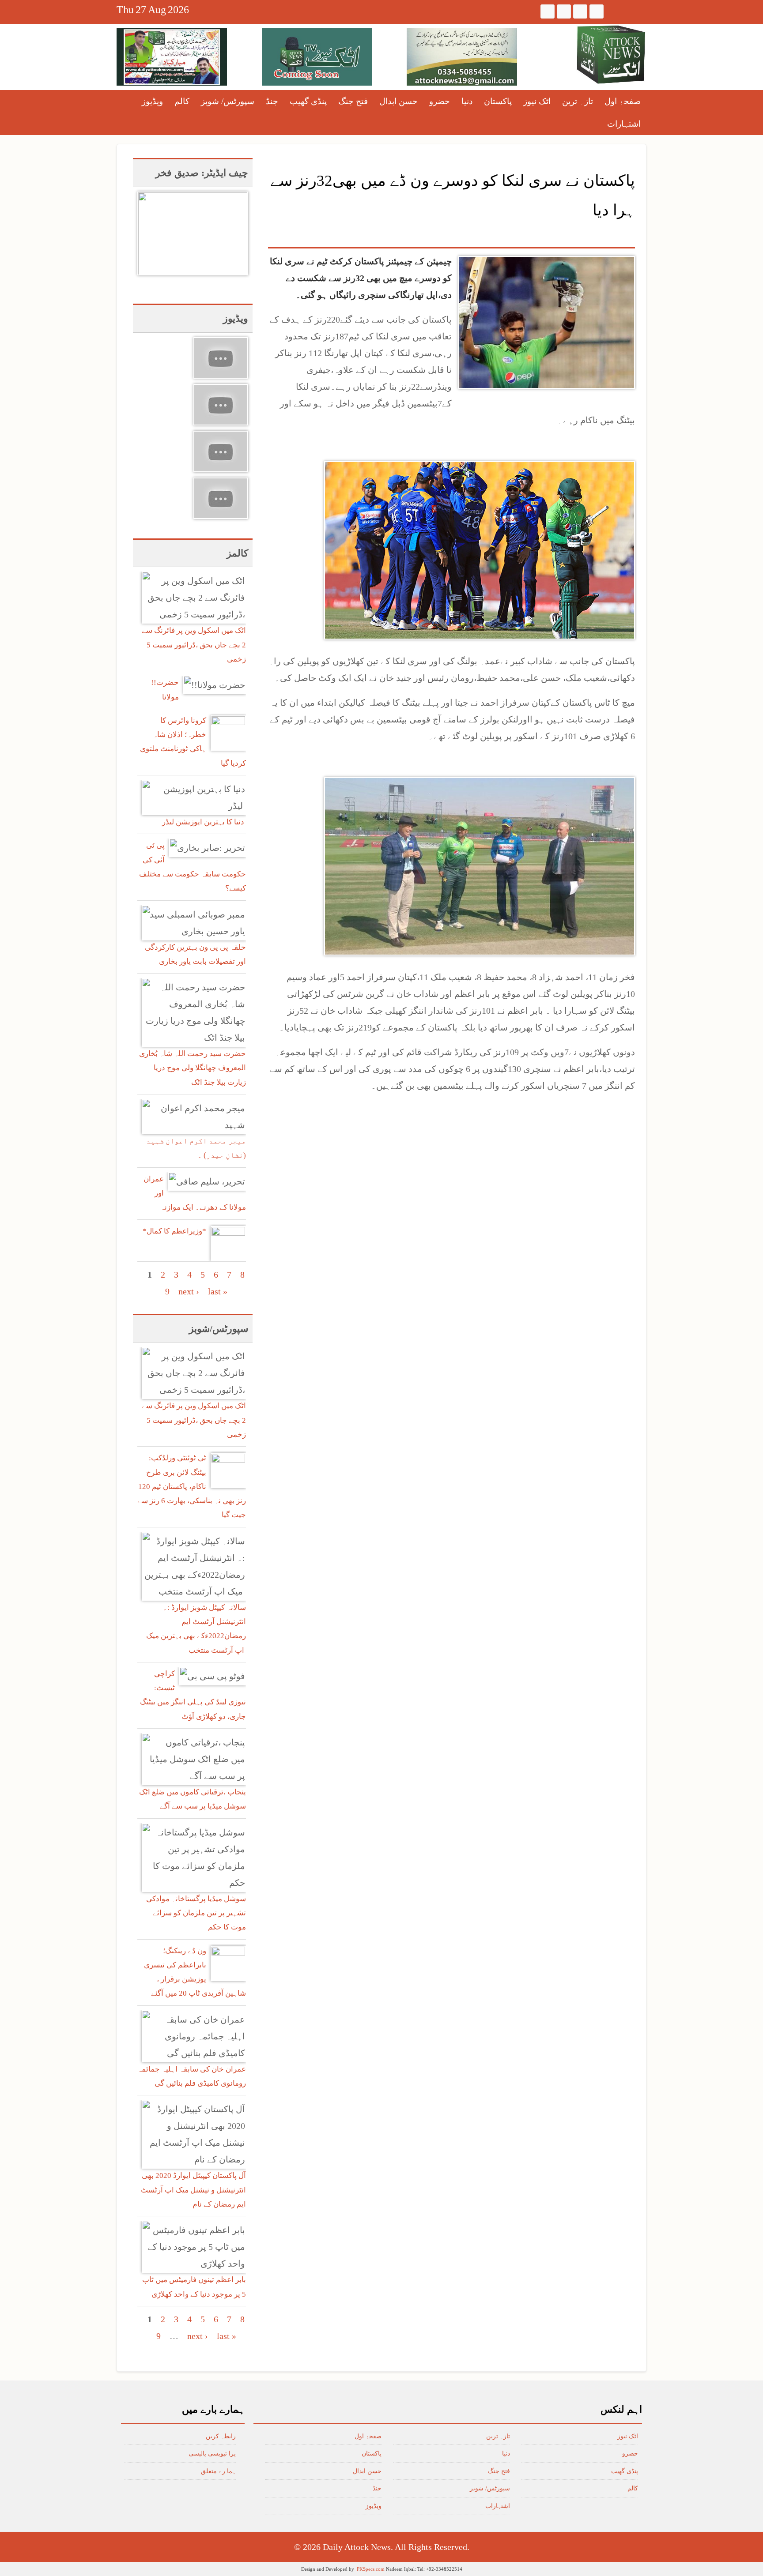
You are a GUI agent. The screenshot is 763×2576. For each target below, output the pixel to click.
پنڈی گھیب (308, 101)
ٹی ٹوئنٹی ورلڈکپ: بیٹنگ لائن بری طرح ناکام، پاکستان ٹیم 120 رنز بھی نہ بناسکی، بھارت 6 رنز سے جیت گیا (192, 1486)
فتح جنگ (353, 101)
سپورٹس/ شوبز (228, 101)
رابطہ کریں (221, 2436)
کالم (182, 101)
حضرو (440, 101)
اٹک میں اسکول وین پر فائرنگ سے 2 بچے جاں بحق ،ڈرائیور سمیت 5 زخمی (194, 645)
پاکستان (498, 101)
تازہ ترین (578, 101)
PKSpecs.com (371, 2569)
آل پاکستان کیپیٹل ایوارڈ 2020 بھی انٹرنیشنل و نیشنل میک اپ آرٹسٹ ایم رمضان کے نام (193, 2190)
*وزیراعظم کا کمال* (174, 1231)
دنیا (467, 101)
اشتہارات (624, 124)
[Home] (611, 55)
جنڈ (272, 101)
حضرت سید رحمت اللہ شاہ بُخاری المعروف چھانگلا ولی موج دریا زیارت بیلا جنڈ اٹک (193, 1068)
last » (218, 1291)
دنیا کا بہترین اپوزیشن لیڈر (204, 822)
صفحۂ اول (623, 101)
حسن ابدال (398, 101)
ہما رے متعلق (218, 2471)
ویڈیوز (152, 101)
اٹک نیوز (537, 101)
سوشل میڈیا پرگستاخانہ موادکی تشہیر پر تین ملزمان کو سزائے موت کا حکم (196, 1913)
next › (189, 1291)
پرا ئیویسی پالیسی (212, 2454)
